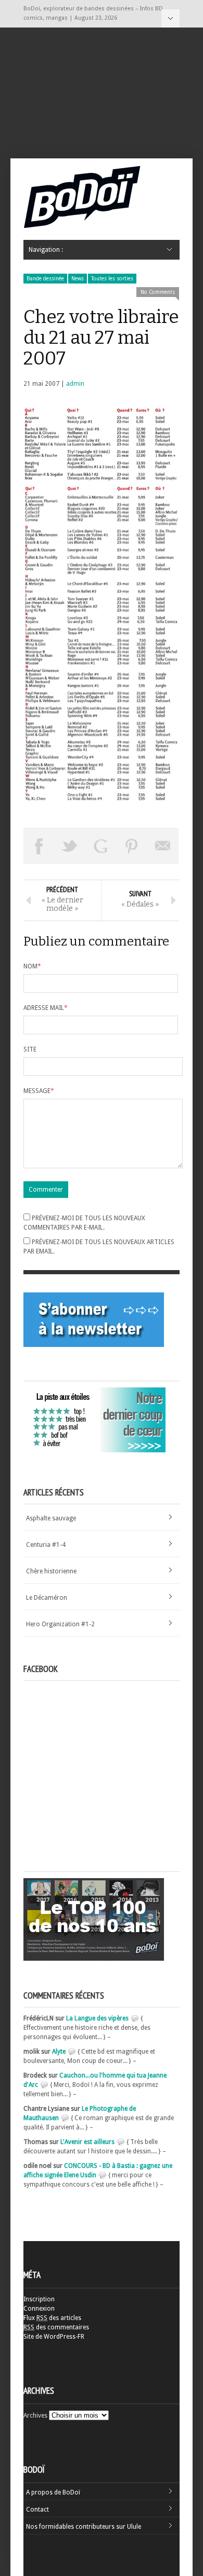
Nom (32, 966)
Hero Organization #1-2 (60, 1624)
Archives (35, 2416)
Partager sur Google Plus (101, 846)
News (78, 279)
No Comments (158, 292)
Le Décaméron (47, 1598)
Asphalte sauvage (51, 1518)
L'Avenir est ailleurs (87, 2142)
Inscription (39, 2299)
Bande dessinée (45, 279)
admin (75, 384)
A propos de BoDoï (53, 2492)
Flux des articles (52, 2318)
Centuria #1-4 (46, 1545)
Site (30, 1049)
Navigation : (170, 18)
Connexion (39, 2309)
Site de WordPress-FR (54, 2337)
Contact (37, 2510)
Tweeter (70, 846)
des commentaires (56, 2327)
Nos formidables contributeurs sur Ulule (84, 2527)
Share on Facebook (39, 846)
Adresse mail (46, 1008)
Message (39, 1091)
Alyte (59, 2052)
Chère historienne (51, 1571)
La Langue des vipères (97, 2018)
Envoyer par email (163, 846)
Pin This (132, 846)
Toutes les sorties (112, 279)
